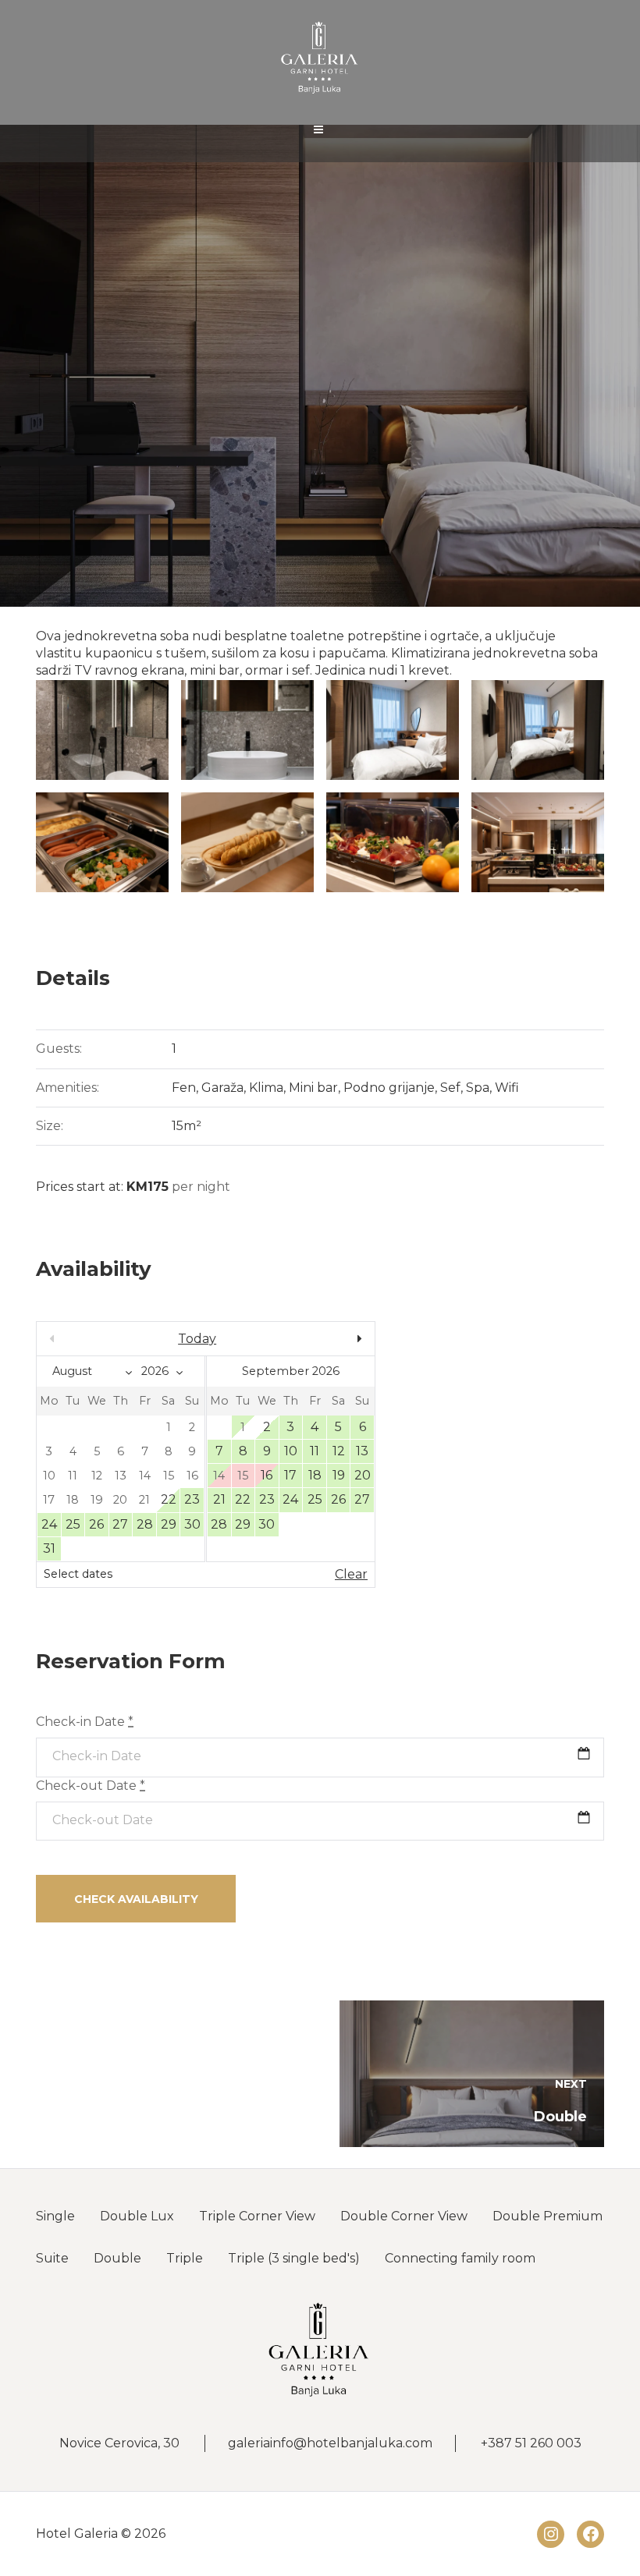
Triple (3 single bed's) (294, 2258)
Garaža (222, 1088)
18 (315, 1475)
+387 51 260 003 (531, 2443)
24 (49, 1524)
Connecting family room (460, 2258)
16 (267, 1475)
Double (117, 2258)
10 (291, 1451)
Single (55, 2216)
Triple (185, 2258)
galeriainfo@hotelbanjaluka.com (330, 2443)
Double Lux (137, 2216)
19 (339, 1475)
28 (145, 1524)
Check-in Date (85, 1722)
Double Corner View (404, 2216)
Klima (266, 1088)
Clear (351, 1574)
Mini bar (313, 1088)
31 (49, 1548)
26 (96, 1524)
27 (120, 1524)
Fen (184, 1088)
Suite (52, 2258)
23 (192, 1499)
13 (362, 1451)
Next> (324, 1339)
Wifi (507, 1088)
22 (169, 1499)
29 (169, 1524)
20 (363, 1475)
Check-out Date (91, 1786)
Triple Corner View (257, 2216)
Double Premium (548, 2216)
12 (339, 1451)
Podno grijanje (389, 1088)
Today (197, 1339)
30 (192, 1524)
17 (290, 1475)
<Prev (87, 1339)
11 (315, 1451)
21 (219, 1499)
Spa (478, 1088)
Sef (450, 1088)
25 (73, 1524)
